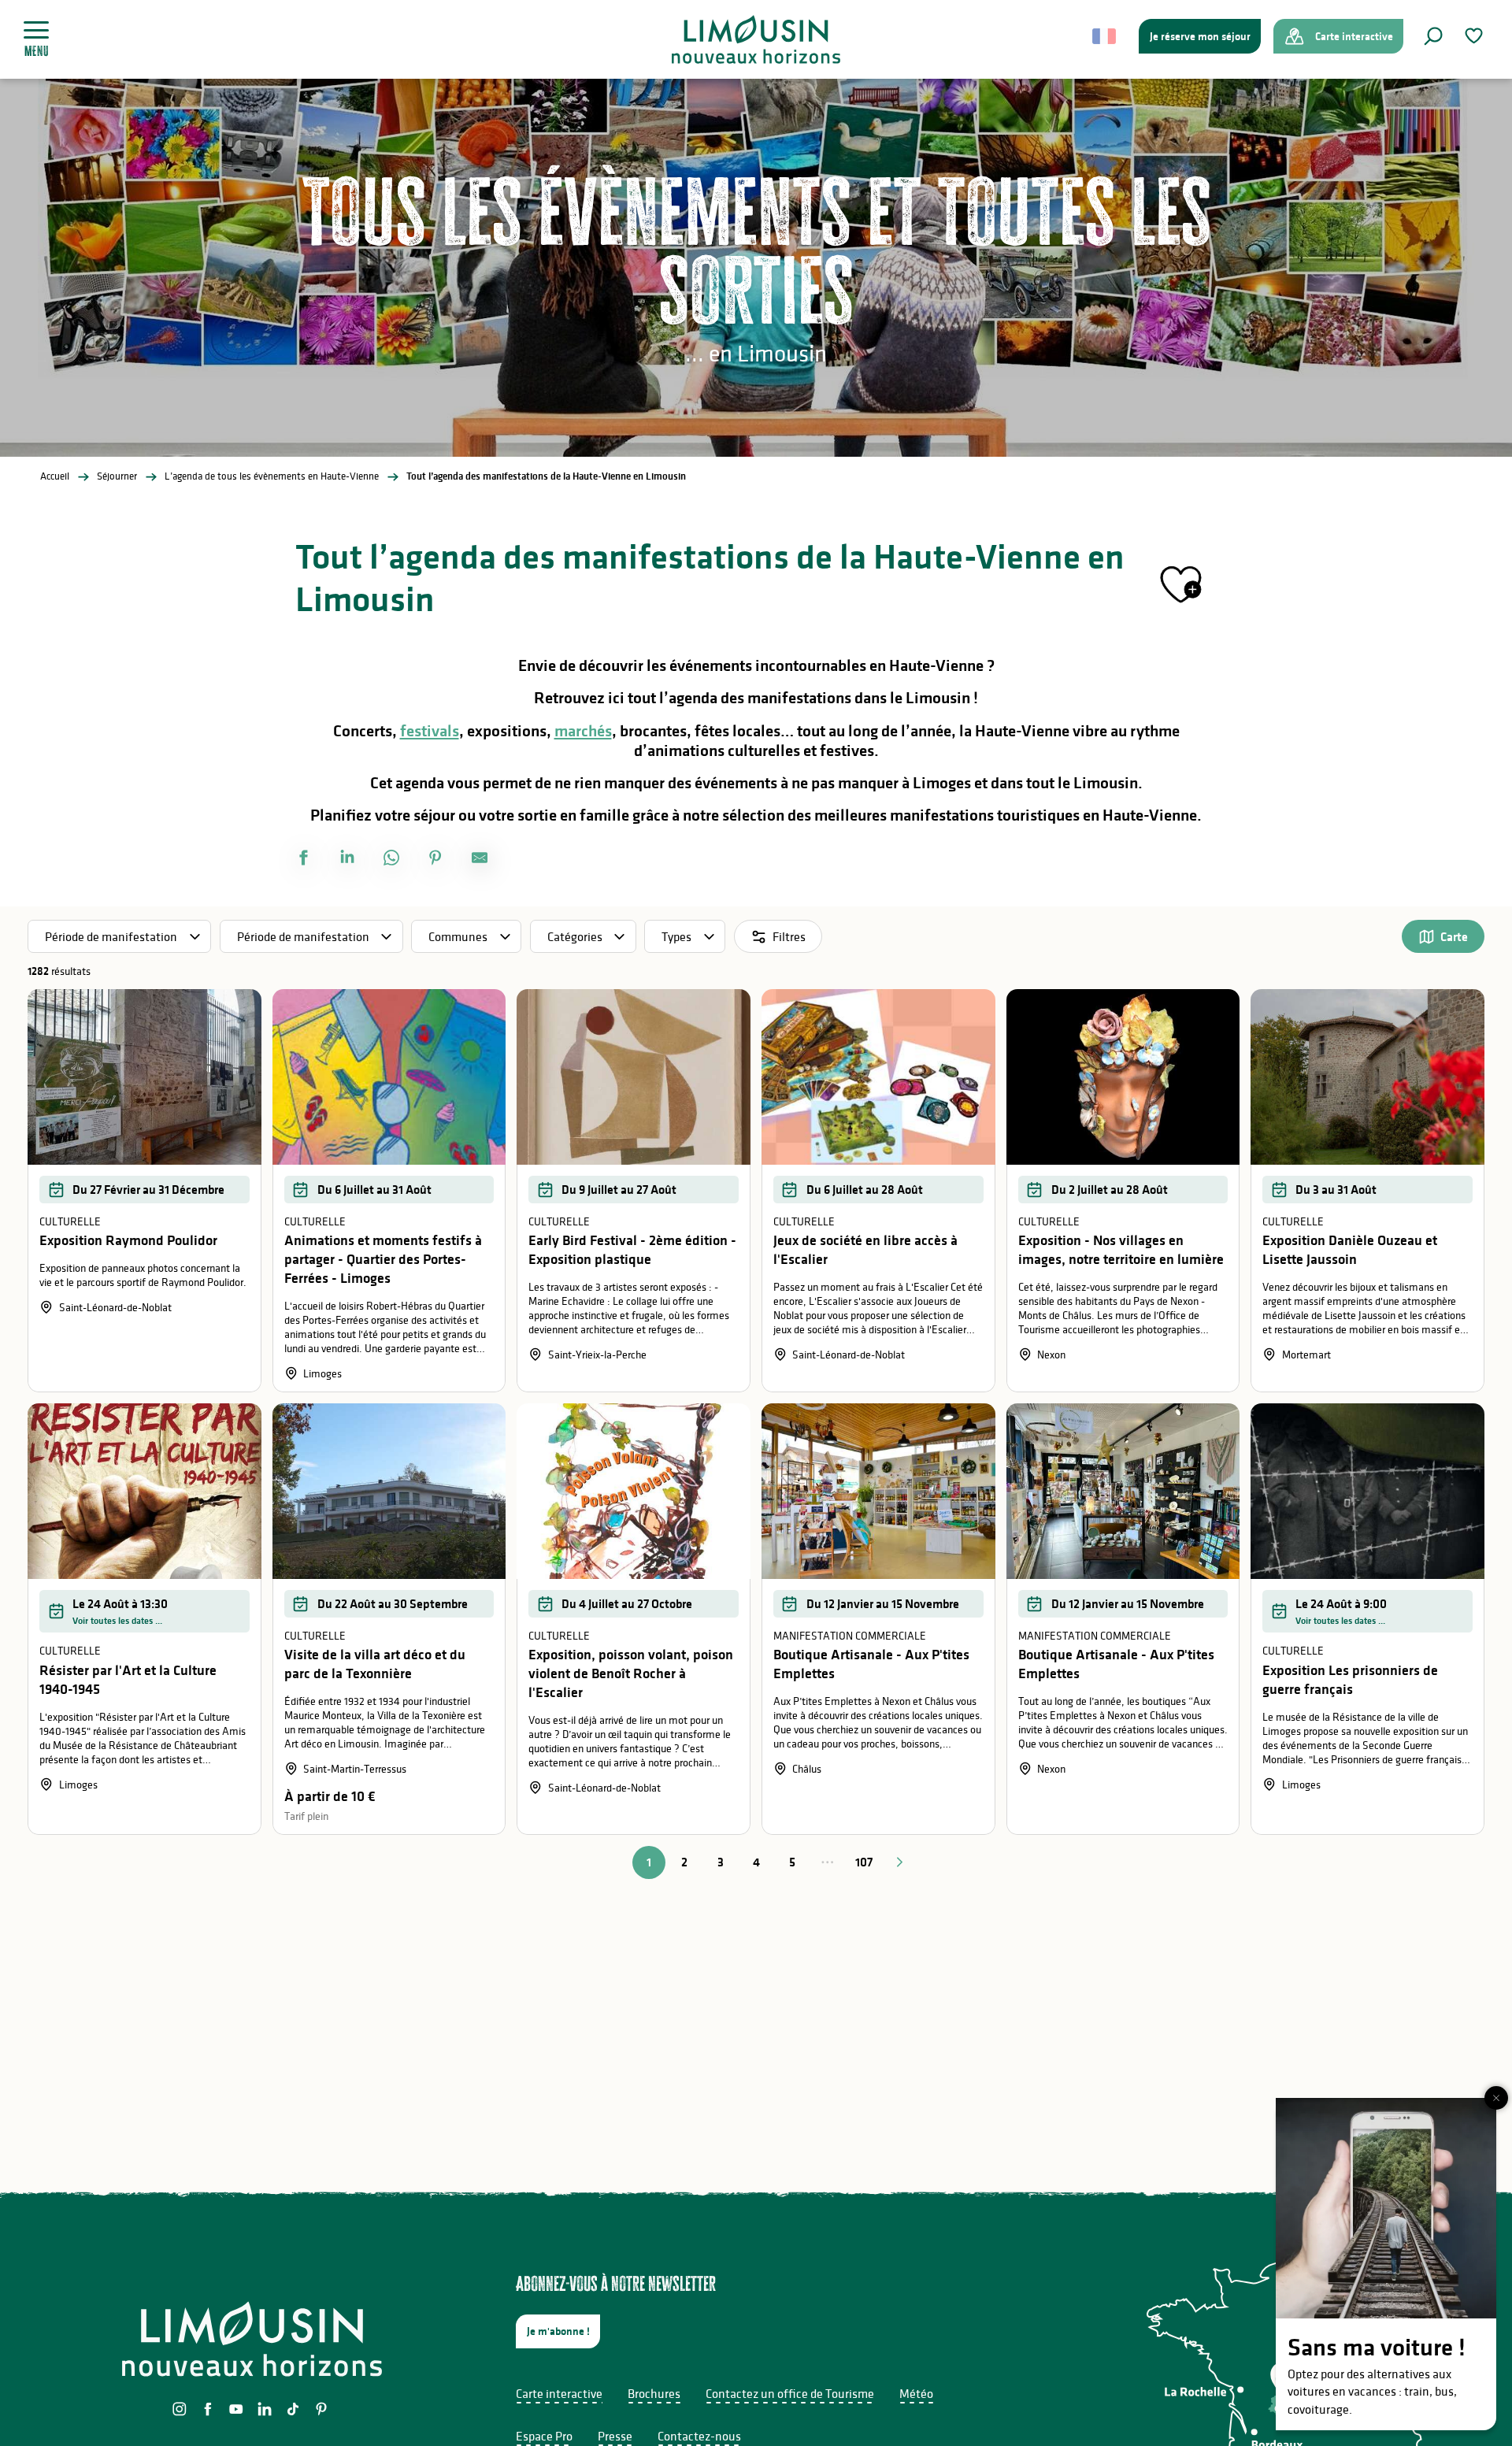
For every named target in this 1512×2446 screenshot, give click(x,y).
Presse (615, 2436)
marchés (583, 731)
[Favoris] (1476, 36)
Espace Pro (544, 2436)
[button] (1433, 36)
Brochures (654, 2393)
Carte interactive (559, 2393)
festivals (430, 731)
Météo (916, 2393)
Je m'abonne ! (558, 2331)
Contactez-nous (699, 2436)
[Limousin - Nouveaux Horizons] (756, 39)
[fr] (1105, 36)
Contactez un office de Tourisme (790, 2393)
